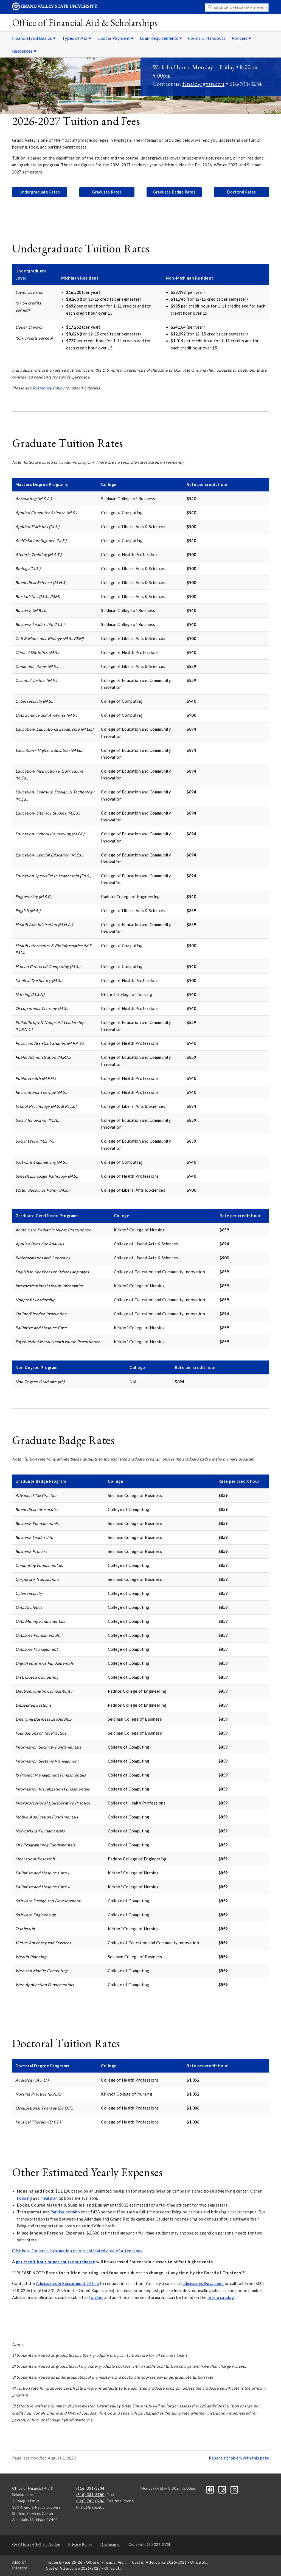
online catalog (221, 2297)
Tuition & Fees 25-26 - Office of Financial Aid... (86, 2562)
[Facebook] (211, 2489)
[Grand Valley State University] (55, 9)
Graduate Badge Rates (174, 192)
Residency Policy (48, 388)
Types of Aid (75, 38)
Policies (240, 38)
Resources (23, 51)
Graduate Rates (107, 192)
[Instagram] (223, 2489)
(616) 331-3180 (90, 2495)
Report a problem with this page (239, 2458)
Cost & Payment (114, 38)
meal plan (49, 2198)
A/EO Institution (36, 2544)
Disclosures (110, 2544)
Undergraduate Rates (40, 192)
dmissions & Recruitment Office (69, 2283)
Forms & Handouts (207, 38)
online (97, 2297)
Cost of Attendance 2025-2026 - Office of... (170, 2562)
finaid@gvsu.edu (204, 84)
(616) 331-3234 (90, 2488)
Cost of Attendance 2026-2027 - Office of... (84, 2568)
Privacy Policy (80, 2544)
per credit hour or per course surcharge (56, 2262)
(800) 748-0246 (90, 2501)
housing (25, 2198)
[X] (235, 2489)
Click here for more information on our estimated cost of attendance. (78, 2251)
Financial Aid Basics (33, 38)
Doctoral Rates (241, 192)
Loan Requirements (160, 38)
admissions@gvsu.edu (203, 2283)
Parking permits (65, 2212)
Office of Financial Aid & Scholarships (85, 23)
